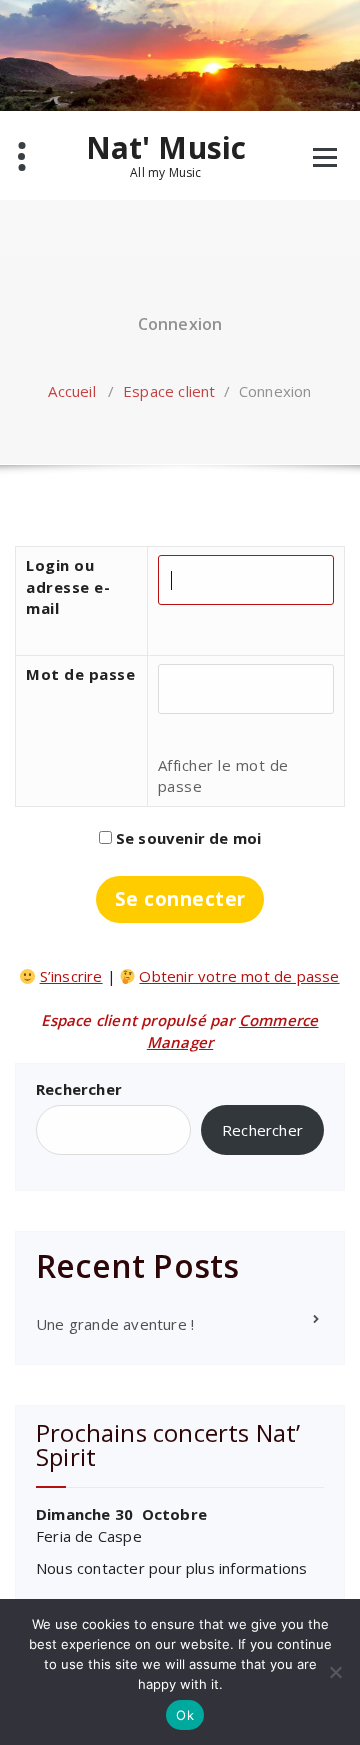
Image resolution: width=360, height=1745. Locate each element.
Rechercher (79, 1089)
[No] (335, 1672)
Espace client (169, 391)
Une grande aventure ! (115, 1324)
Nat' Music (166, 155)
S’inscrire (71, 976)
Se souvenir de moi (187, 838)
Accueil (71, 391)
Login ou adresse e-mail (68, 586)
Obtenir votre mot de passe (239, 976)
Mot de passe (80, 674)
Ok (185, 1715)
